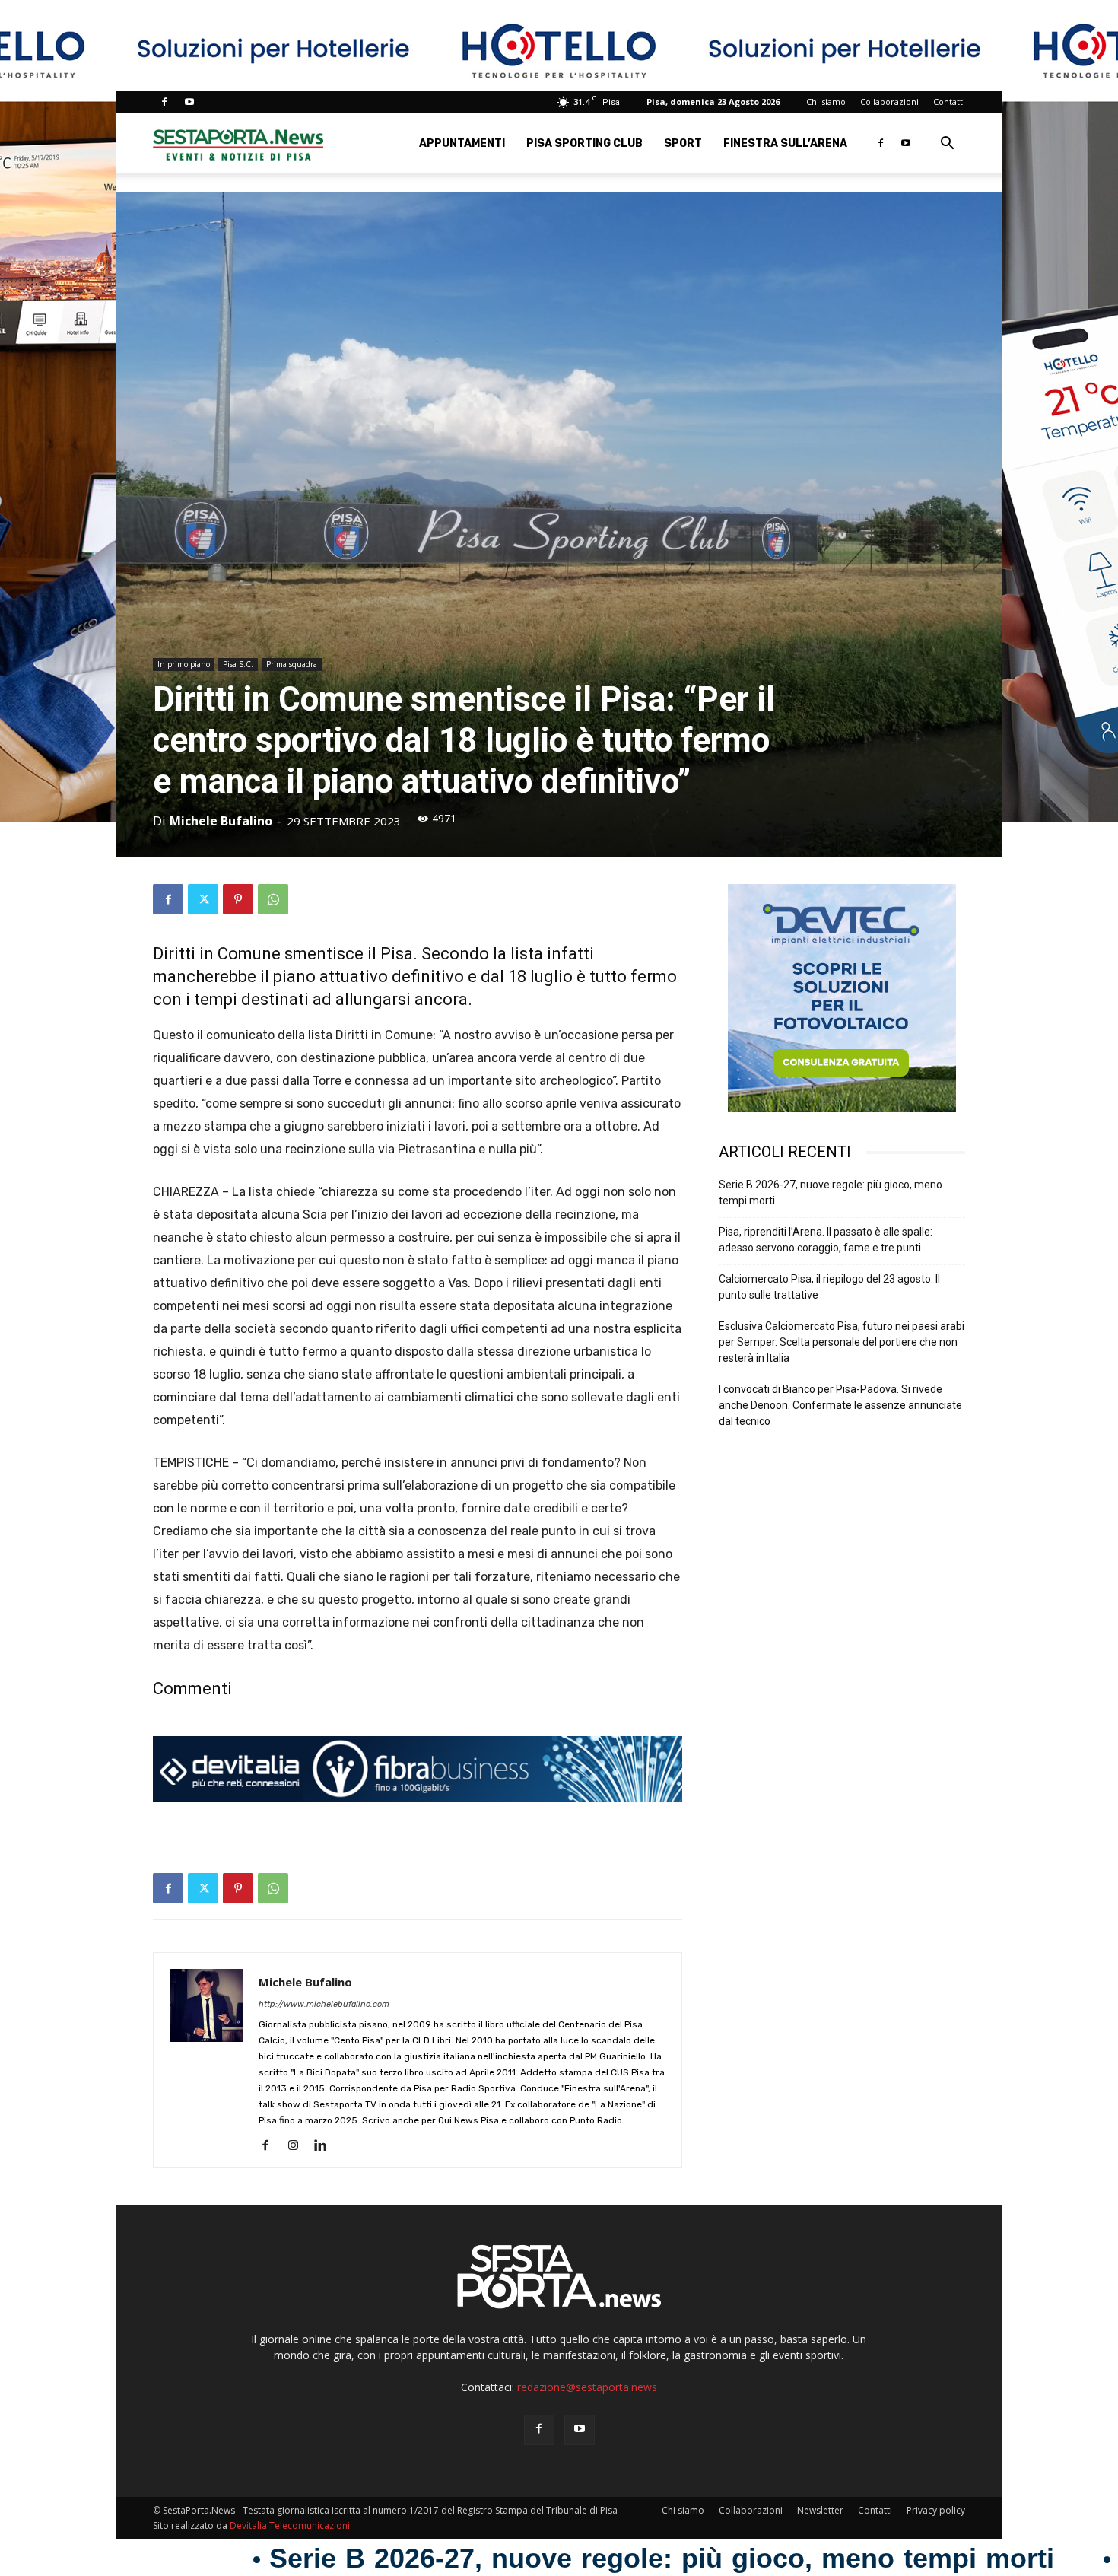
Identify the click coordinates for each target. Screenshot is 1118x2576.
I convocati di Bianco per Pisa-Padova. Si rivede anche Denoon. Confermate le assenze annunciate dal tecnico (840, 1405)
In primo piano (184, 664)
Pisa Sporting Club (584, 143)
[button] (947, 145)
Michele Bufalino (221, 821)
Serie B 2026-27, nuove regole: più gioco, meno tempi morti (831, 1193)
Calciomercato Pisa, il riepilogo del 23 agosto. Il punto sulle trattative (829, 1287)
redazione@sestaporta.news (587, 2387)
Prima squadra (292, 664)
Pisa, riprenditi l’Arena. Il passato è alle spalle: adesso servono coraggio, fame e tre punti (826, 1240)
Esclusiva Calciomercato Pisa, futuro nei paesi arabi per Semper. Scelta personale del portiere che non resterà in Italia (842, 1342)
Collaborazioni (889, 102)
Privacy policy (936, 2510)
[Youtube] (189, 102)
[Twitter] (203, 899)
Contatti (949, 102)
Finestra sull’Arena (785, 143)
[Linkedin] (326, 2146)
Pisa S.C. (238, 664)
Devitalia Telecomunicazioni (290, 2525)
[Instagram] (299, 2146)
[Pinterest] (238, 899)
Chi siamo (826, 102)
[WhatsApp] (273, 899)
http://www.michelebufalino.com (324, 2004)
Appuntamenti (462, 143)
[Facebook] (164, 102)
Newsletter (820, 2510)
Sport (683, 143)
